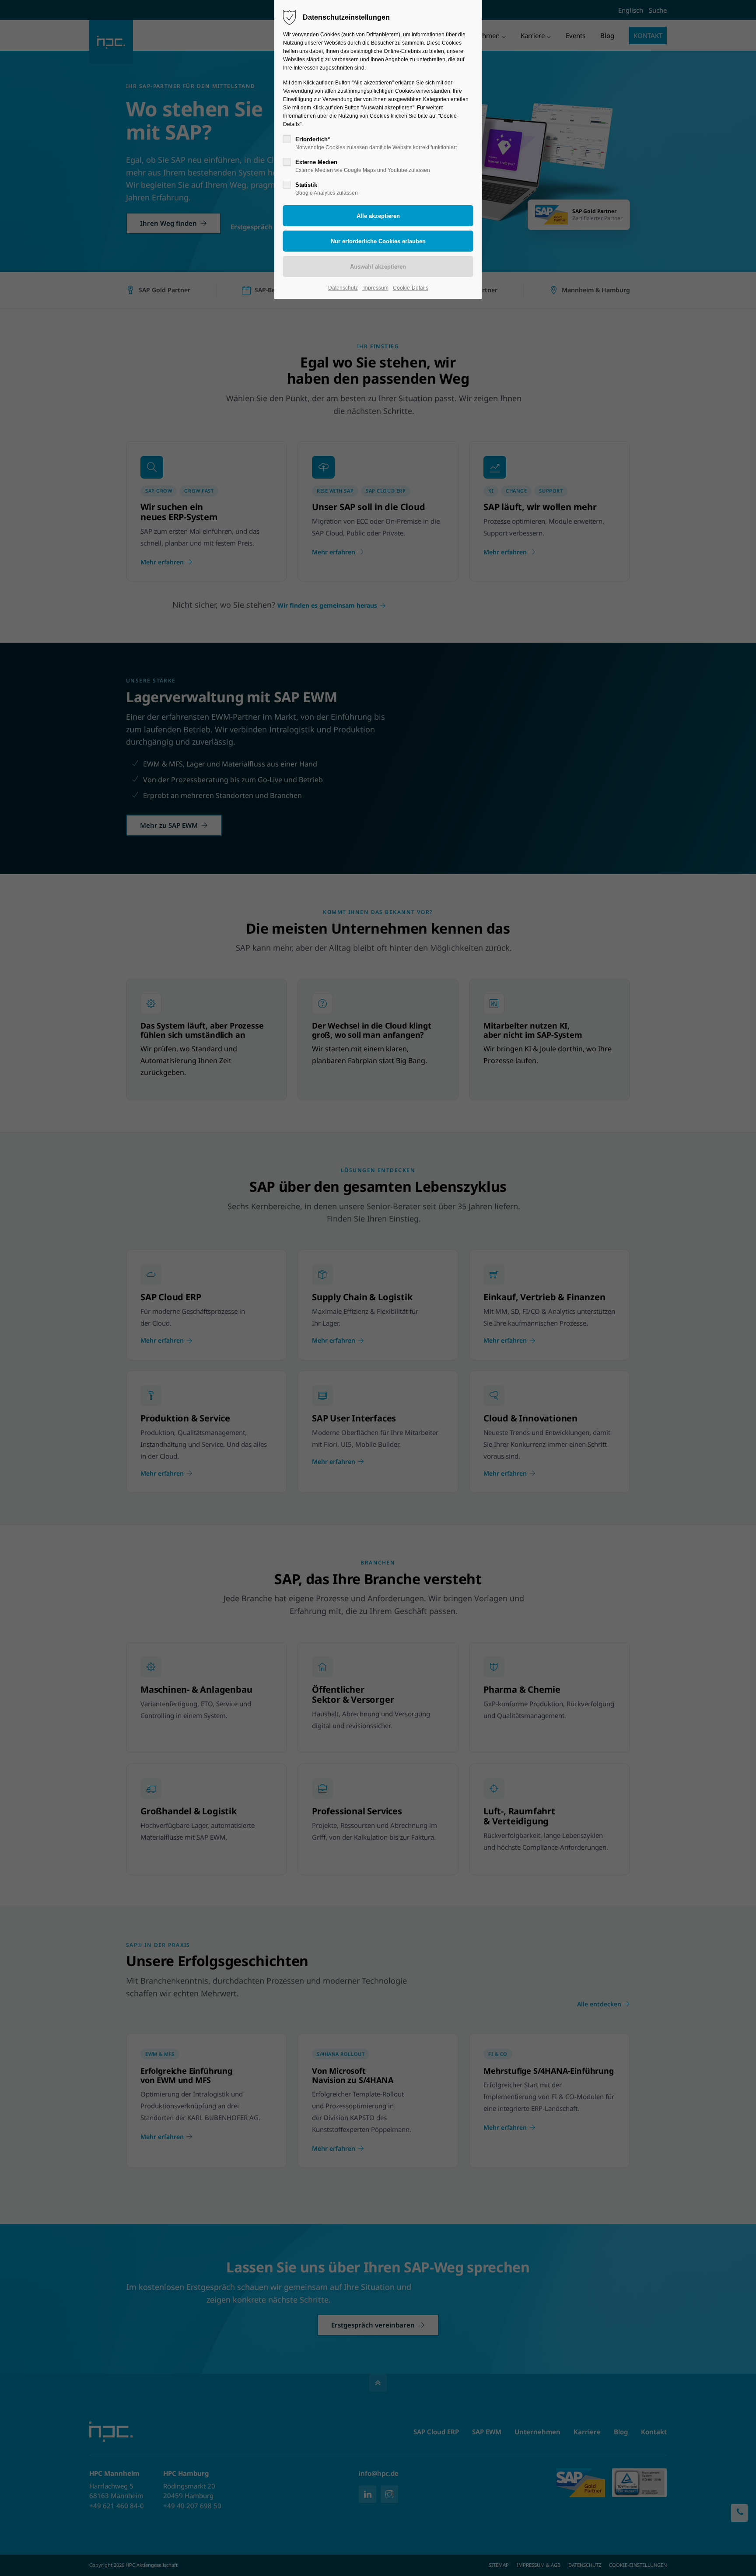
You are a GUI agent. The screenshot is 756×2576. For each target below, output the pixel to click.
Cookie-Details (411, 288)
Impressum (375, 288)
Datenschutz (343, 288)
